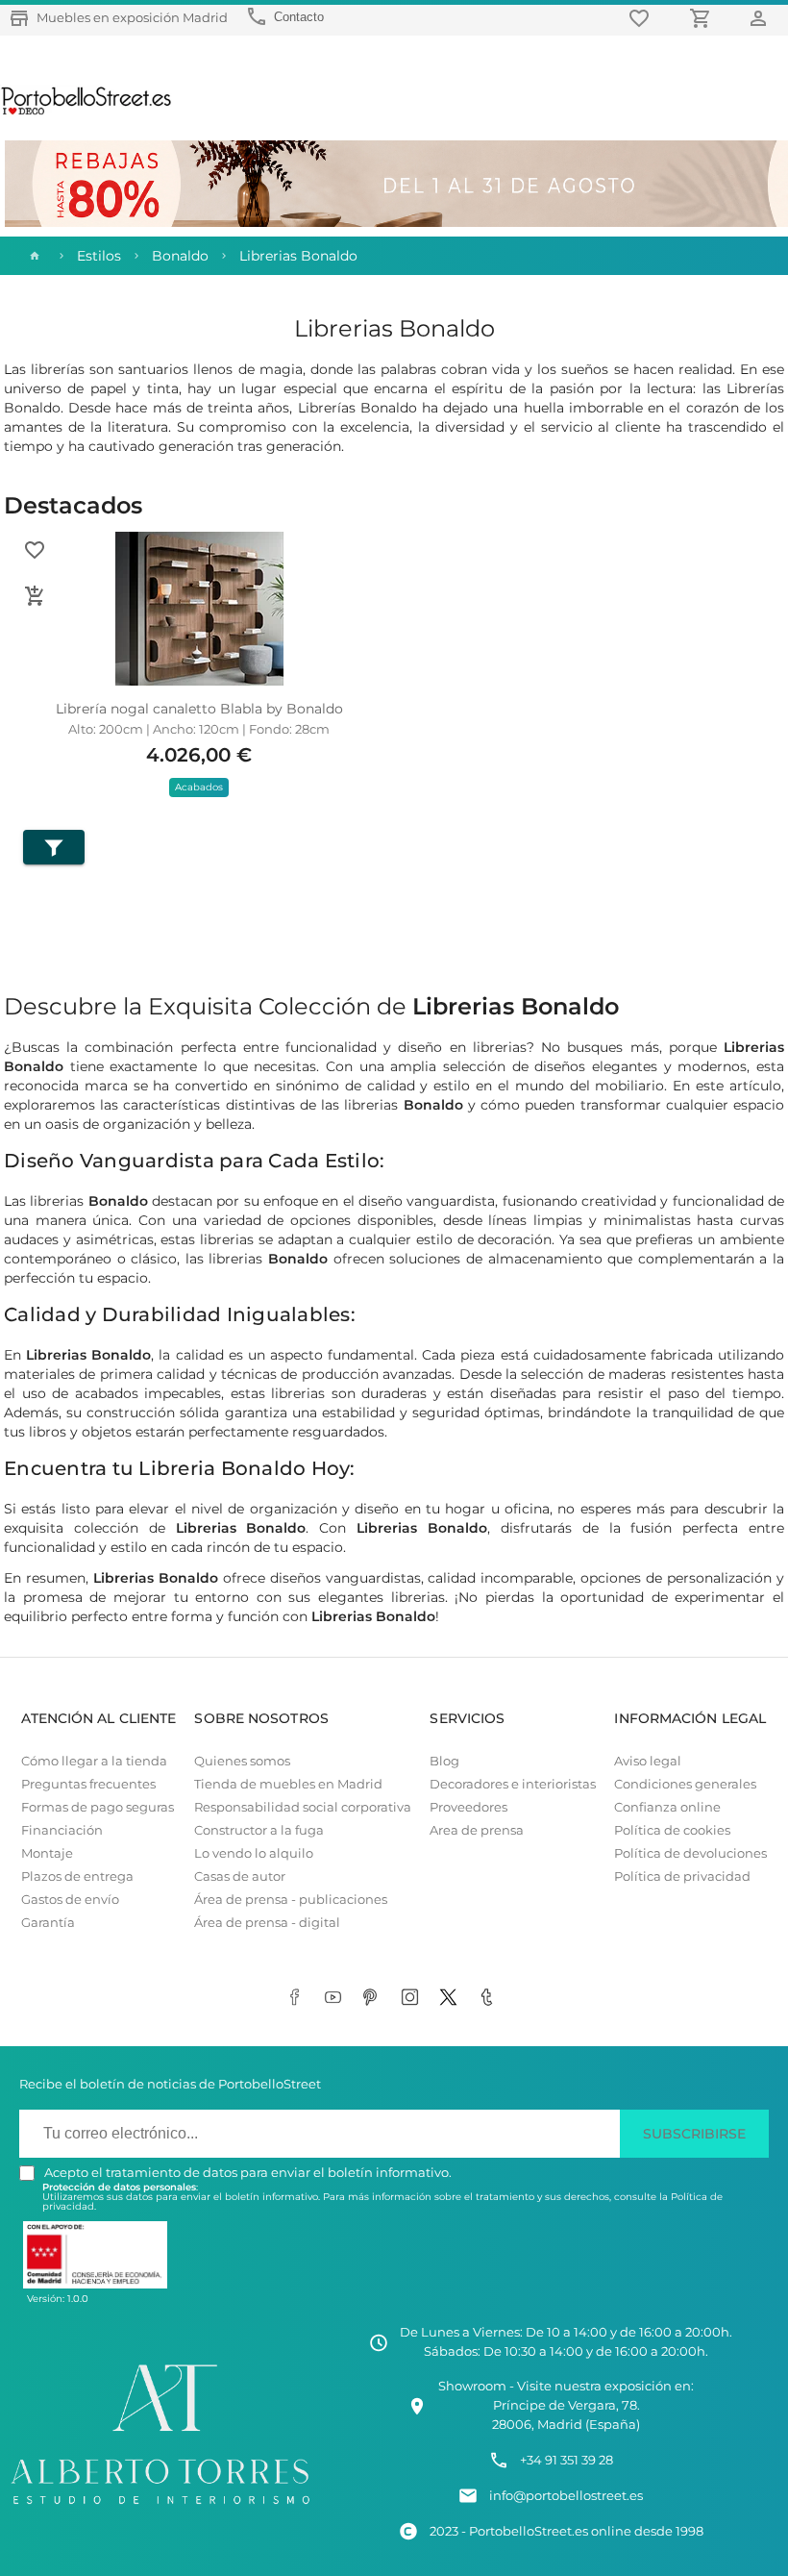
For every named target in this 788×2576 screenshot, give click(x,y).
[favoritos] (642, 18)
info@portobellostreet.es (566, 2496)
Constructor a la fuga (259, 1830)
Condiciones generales (685, 1784)
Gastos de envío (70, 1900)
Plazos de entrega (77, 1876)
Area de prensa (477, 1830)
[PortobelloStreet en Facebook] (298, 1998)
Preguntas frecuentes (88, 1784)
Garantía (48, 1923)
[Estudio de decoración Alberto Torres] (160, 2507)
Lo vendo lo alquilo (254, 1853)
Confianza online (667, 1807)
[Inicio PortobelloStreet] (87, 113)
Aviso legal (648, 1761)
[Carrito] (703, 18)
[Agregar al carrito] (35, 596)
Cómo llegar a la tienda (94, 1761)
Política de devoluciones (690, 1853)
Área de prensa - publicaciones (291, 1900)
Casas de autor (240, 1876)
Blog (444, 1761)
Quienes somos (242, 1761)
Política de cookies (672, 1830)
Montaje (47, 1853)
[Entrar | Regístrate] (761, 18)
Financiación (62, 1830)
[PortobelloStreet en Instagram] (413, 1998)
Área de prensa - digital (267, 1923)
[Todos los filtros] (54, 847)
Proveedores (468, 1807)
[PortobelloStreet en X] (452, 1998)
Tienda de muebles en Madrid (288, 1784)
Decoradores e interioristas (513, 1784)
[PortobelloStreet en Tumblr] (490, 1998)
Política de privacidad (682, 1876)
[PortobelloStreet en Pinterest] (375, 1998)
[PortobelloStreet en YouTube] (336, 1998)
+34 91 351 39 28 (566, 2460)
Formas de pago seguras (98, 1807)
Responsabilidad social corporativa (303, 1807)
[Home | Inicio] (33, 256)
